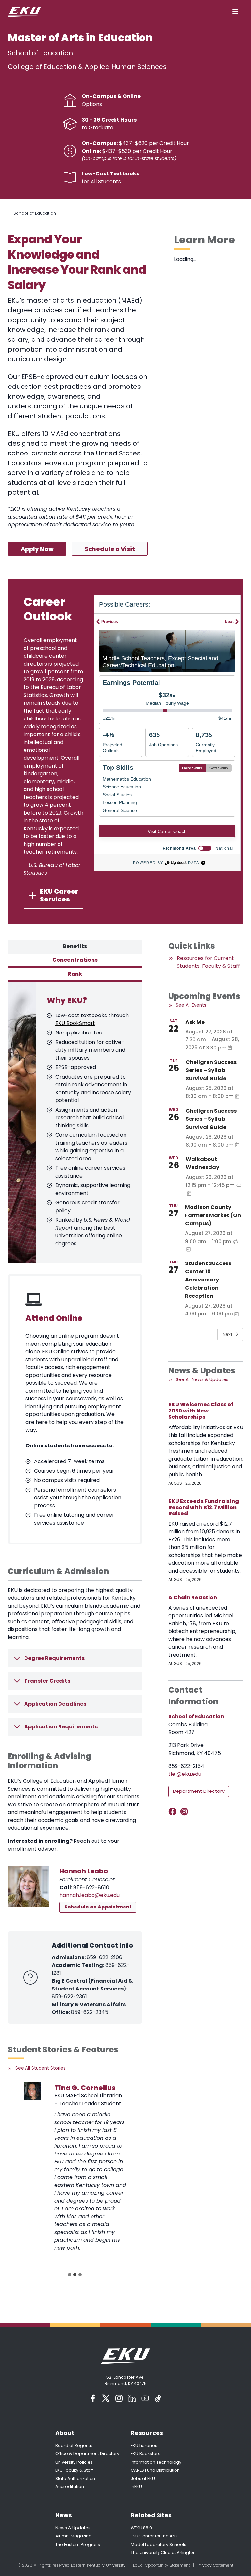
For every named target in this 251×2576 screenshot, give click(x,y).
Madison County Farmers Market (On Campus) (213, 1215)
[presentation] (32, 2091)
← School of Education (32, 213)
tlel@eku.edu (185, 1774)
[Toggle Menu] (235, 12)
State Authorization (75, 2478)
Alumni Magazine (73, 2536)
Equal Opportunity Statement (161, 2565)
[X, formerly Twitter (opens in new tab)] (106, 2398)
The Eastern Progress (78, 2544)
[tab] (75, 947)
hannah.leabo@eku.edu (90, 1895)
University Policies (74, 2462)
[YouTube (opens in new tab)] (145, 2398)
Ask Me (195, 1022)
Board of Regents (74, 2445)
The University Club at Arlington (163, 2553)
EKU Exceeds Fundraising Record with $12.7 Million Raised (204, 1508)
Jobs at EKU (143, 2478)
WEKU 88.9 (141, 2528)
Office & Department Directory (87, 2454)
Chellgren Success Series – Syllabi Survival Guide (211, 1070)
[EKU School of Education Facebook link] (174, 1812)
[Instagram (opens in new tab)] (119, 2398)
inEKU (136, 2487)
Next (228, 1334)
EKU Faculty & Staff (74, 2470)
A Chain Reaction (193, 1598)
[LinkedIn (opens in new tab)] (132, 2398)
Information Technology (156, 2462)
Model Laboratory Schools (159, 2544)
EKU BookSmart (75, 1023)
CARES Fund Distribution (155, 2470)
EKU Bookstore (146, 2454)
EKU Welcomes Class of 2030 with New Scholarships (201, 1411)
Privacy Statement (215, 2565)
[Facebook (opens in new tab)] (93, 2398)
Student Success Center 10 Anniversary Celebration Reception (208, 1280)
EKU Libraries (144, 2445)
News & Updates (73, 2528)
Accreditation (70, 2487)
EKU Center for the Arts (154, 2536)
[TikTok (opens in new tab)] (158, 2398)
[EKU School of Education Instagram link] (185, 1812)
